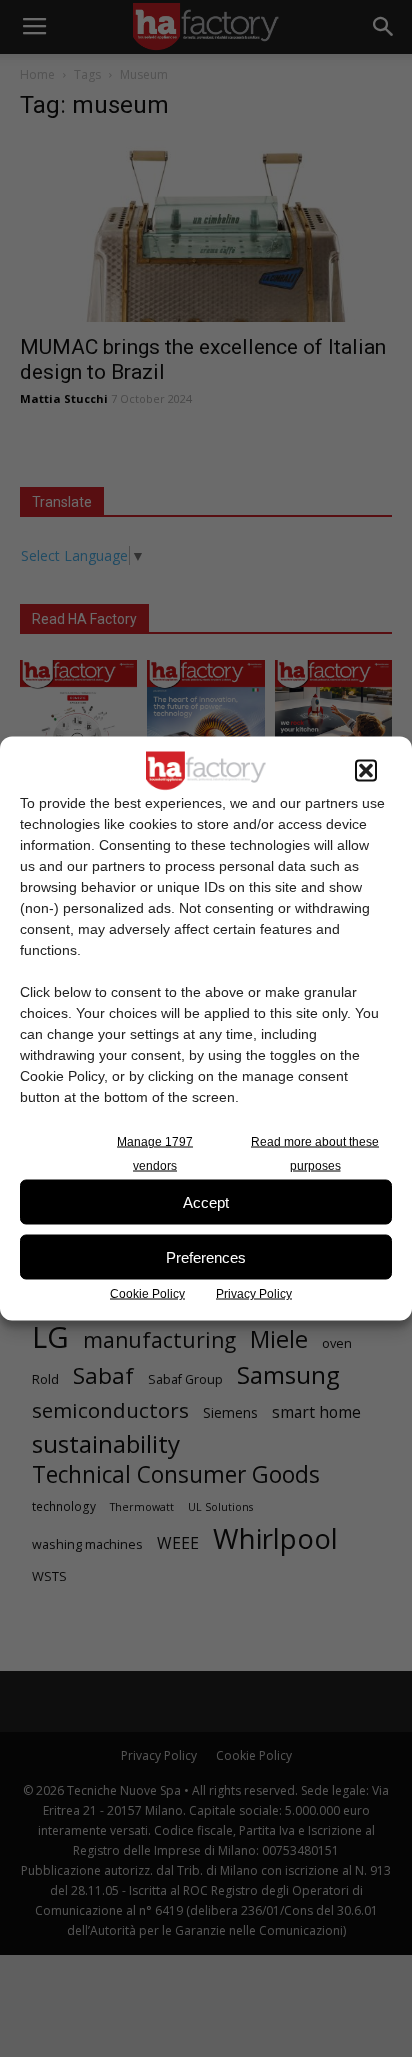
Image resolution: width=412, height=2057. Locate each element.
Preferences (206, 1256)
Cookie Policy (147, 1294)
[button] (366, 771)
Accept (206, 1201)
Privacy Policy (254, 1294)
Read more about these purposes (315, 1154)
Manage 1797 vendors (155, 1154)
